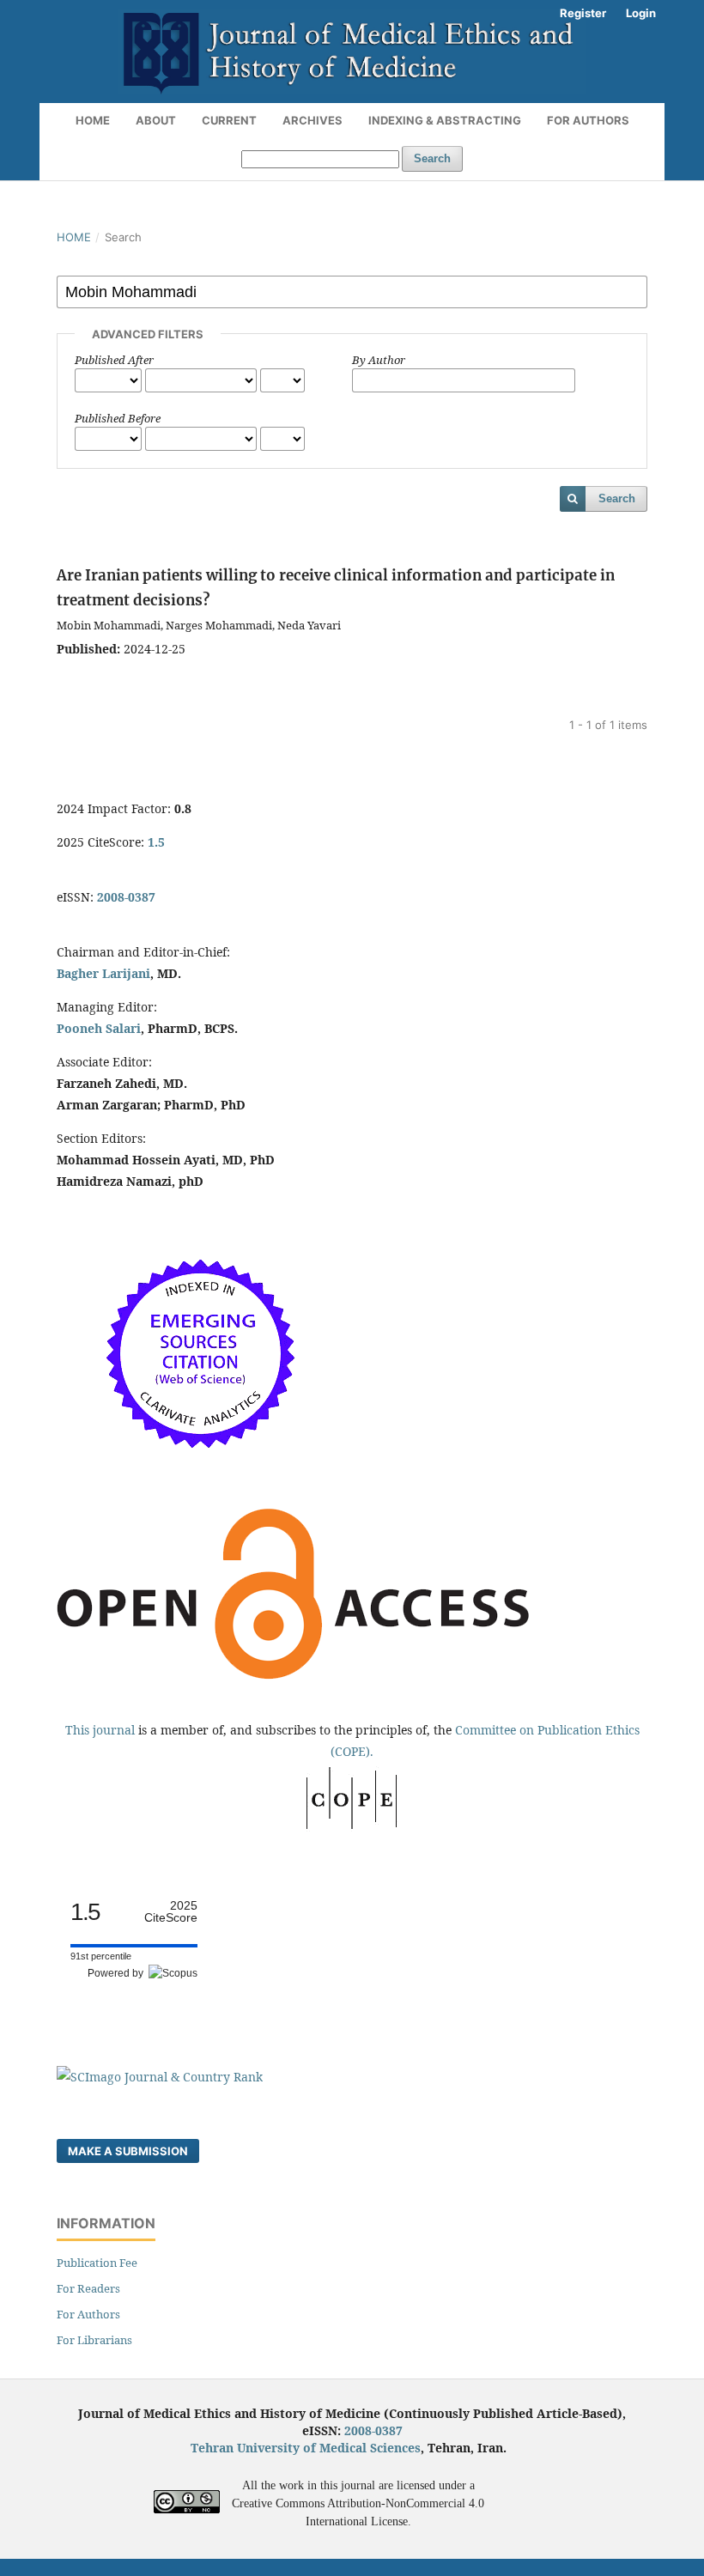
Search (432, 158)
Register (583, 13)
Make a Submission (128, 2151)
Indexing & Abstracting (445, 120)
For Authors (588, 120)
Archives (313, 120)
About (156, 120)
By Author (379, 360)
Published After (114, 360)
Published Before (118, 418)
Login (641, 13)
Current (229, 120)
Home (93, 120)
